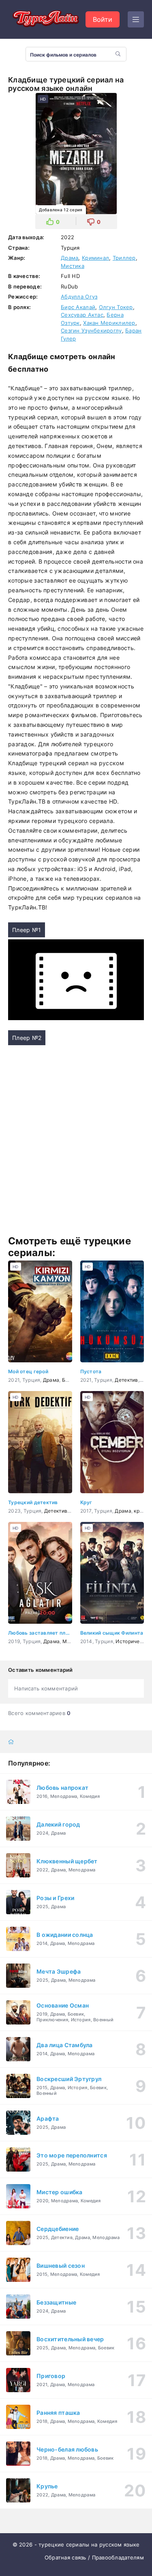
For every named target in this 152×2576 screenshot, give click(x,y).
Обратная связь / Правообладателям (94, 2557)
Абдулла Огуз (79, 297)
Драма (70, 258)
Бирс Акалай (78, 307)
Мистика (73, 266)
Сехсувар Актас (82, 315)
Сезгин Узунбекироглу (91, 330)
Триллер (124, 258)
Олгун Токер (116, 307)
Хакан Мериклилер (109, 323)
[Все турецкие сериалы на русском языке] (45, 19)
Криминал (95, 258)
